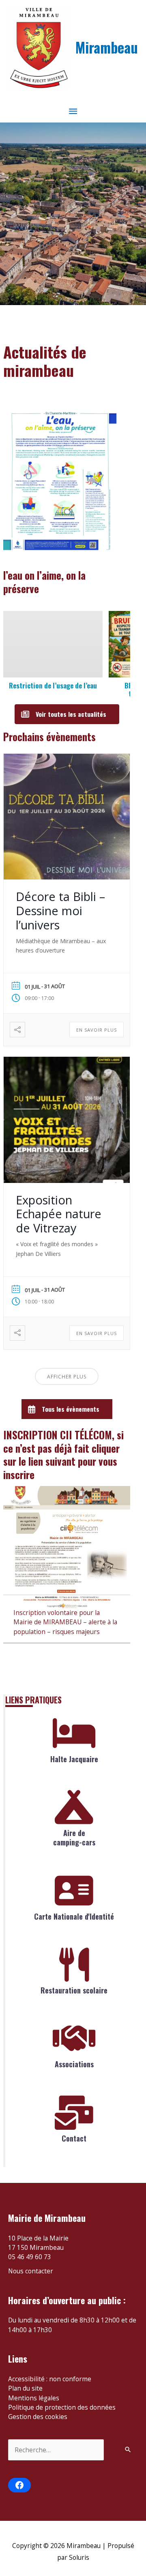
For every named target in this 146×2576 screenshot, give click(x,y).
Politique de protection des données (62, 2407)
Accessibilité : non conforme (50, 2379)
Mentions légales (34, 2398)
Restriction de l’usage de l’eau (53, 685)
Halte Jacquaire (74, 1759)
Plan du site (25, 2388)
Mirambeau (107, 47)
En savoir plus (97, 1030)
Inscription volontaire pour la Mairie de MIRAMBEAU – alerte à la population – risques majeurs (65, 1622)
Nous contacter (31, 2271)
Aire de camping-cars (74, 1837)
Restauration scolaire (74, 1990)
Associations (74, 2064)
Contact (74, 2138)
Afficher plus (67, 1377)
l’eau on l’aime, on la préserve (44, 582)
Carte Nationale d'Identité (74, 1916)
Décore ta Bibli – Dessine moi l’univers (60, 911)
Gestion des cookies (38, 2417)
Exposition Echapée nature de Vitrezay (59, 1214)
